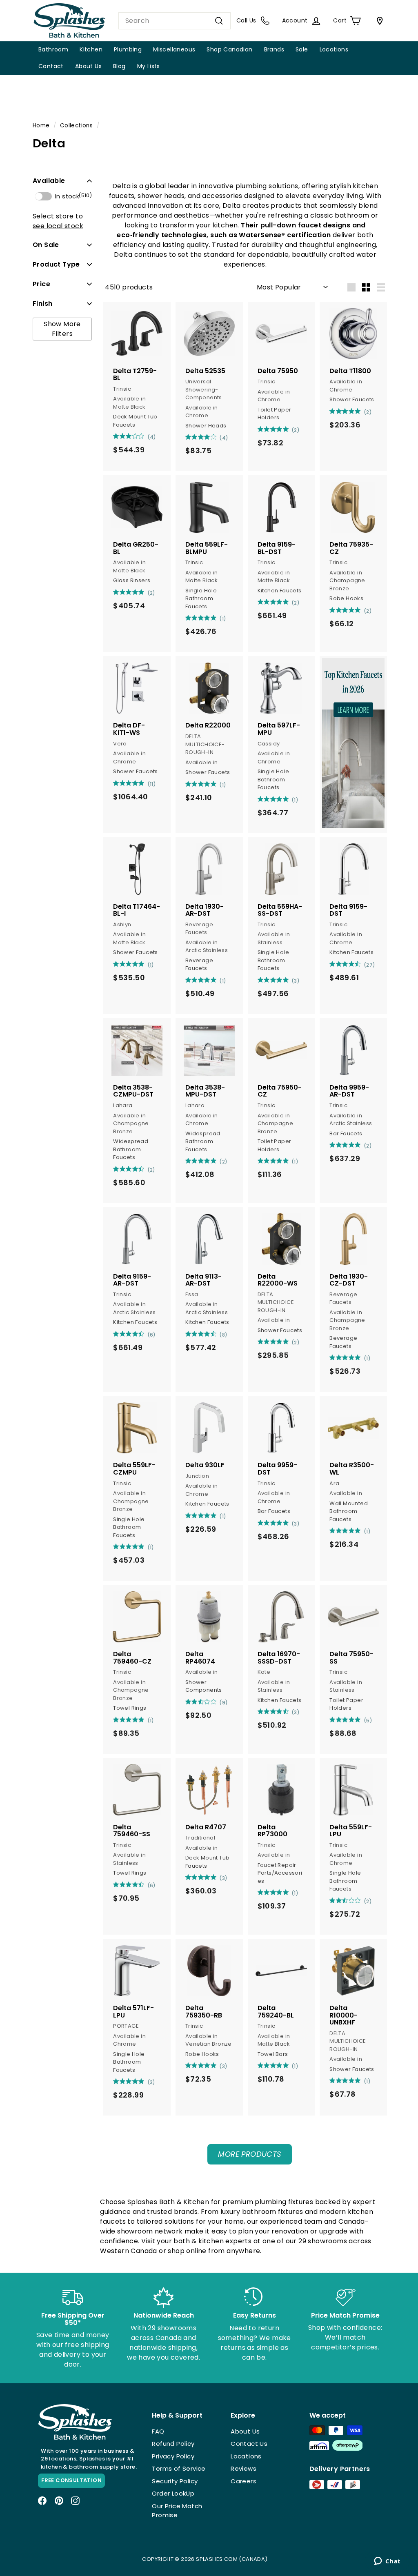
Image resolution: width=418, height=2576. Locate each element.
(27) (370, 965)
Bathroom (53, 49)
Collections (76, 126)
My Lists (149, 66)
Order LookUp (173, 2493)
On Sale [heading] (46, 245)
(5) (368, 1721)
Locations (334, 49)
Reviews (243, 2468)
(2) (296, 430)
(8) (223, 1335)
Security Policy (175, 2481)
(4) (152, 437)
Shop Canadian (229, 49)
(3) (296, 981)
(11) (152, 784)
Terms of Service (179, 2468)
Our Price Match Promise (177, 2511)
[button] (62, 181)
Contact (51, 66)
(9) (223, 1703)
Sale (302, 49)
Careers (243, 2481)
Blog (119, 66)
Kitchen (91, 49)
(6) (152, 1335)
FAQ (158, 2431)
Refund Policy (173, 2444)
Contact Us (249, 2444)
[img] (116, 436)
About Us (88, 66)
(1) (223, 619)
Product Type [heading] (56, 264)
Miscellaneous (174, 49)
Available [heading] (49, 181)
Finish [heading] (42, 304)
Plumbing (128, 49)
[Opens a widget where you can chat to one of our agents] (387, 2562)
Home (41, 126)
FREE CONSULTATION (71, 2480)
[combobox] (175, 21)
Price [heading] (41, 284)
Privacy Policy (173, 2456)
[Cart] (378, 21)
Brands (274, 49)
